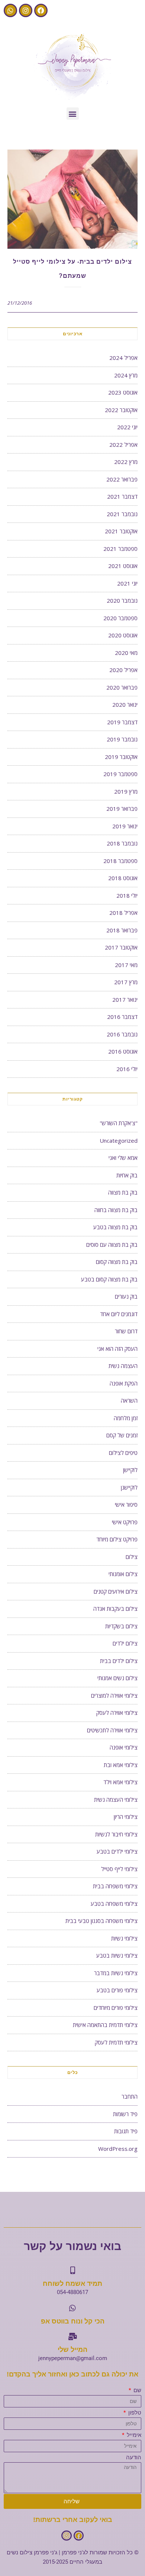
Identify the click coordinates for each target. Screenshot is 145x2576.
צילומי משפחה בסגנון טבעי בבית (101, 1921)
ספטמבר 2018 (120, 861)
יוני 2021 (127, 583)
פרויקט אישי (125, 1522)
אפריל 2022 (123, 445)
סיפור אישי (126, 1505)
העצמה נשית (123, 1366)
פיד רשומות (125, 2114)
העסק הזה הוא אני (117, 1349)
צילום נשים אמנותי (117, 1678)
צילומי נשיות (124, 1938)
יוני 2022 (127, 427)
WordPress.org (118, 2149)
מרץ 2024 (126, 375)
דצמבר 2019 (122, 722)
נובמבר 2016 (122, 1034)
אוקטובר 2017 (121, 947)
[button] (73, 114)
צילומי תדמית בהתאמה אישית (105, 2025)
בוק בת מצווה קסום (117, 1262)
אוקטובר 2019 (121, 757)
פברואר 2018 (122, 930)
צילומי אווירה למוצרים (114, 1695)
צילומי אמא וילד (120, 1782)
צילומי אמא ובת (121, 1765)
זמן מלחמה (126, 1418)
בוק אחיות (127, 1175)
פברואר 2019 (122, 809)
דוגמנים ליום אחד (119, 1314)
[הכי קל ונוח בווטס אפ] (72, 2308)
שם (137, 2390)
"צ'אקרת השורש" (119, 1123)
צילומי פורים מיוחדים (116, 2008)
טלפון (134, 2413)
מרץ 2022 (126, 462)
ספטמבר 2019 (120, 774)
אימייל (133, 2435)
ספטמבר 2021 (120, 549)
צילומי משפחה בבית (115, 1886)
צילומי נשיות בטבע (117, 1955)
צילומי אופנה (124, 1747)
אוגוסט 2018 (123, 878)
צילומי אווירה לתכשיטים (112, 1730)
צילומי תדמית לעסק (116, 2042)
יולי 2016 (127, 1069)
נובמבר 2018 (122, 843)
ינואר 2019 (125, 826)
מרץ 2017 (126, 982)
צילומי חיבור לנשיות (116, 1834)
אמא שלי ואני (123, 1158)
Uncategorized (119, 1140)
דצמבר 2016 (122, 1017)
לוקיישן (130, 1470)
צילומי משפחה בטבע (114, 1904)
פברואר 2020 (122, 687)
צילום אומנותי (123, 1574)
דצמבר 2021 (122, 496)
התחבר (130, 2096)
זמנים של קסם (122, 1435)
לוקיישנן (129, 1487)
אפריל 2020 (123, 670)
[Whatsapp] (10, 10)
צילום (132, 1557)
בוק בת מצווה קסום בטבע (109, 1279)
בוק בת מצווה (123, 1192)
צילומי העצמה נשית (116, 1800)
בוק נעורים (126, 1296)
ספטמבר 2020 (120, 618)
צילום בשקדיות (121, 1626)
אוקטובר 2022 (121, 410)
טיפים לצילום (123, 1453)
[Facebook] (41, 10)
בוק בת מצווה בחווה (116, 1210)
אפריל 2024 (123, 358)
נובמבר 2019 (122, 739)
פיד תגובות (126, 2131)
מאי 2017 (126, 965)
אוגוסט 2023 (123, 392)
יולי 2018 (127, 895)
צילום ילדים (125, 1643)
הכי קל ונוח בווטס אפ (73, 2321)
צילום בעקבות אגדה (115, 1609)
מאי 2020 (126, 653)
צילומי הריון (126, 1817)
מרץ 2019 (126, 791)
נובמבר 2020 (122, 600)
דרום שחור (126, 1331)
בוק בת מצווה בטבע (115, 1227)
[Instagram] (26, 10)
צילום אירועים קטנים (116, 1591)
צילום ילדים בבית (119, 1661)
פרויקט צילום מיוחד (117, 1539)
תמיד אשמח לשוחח (72, 2284)
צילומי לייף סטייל (119, 1869)
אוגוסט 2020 (123, 635)
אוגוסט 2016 (123, 1051)
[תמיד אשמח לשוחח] (72, 2271)
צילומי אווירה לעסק (117, 1713)
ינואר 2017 (125, 1000)
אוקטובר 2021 (121, 531)
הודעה (134, 2457)
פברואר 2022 (122, 479)
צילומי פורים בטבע (117, 1990)
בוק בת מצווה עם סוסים (112, 1245)
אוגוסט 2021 (123, 566)
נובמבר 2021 (122, 514)
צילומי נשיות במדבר (116, 1973)
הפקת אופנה (124, 1383)
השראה (129, 1400)
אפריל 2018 (123, 913)
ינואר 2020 (125, 705)
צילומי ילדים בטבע (117, 1851)
